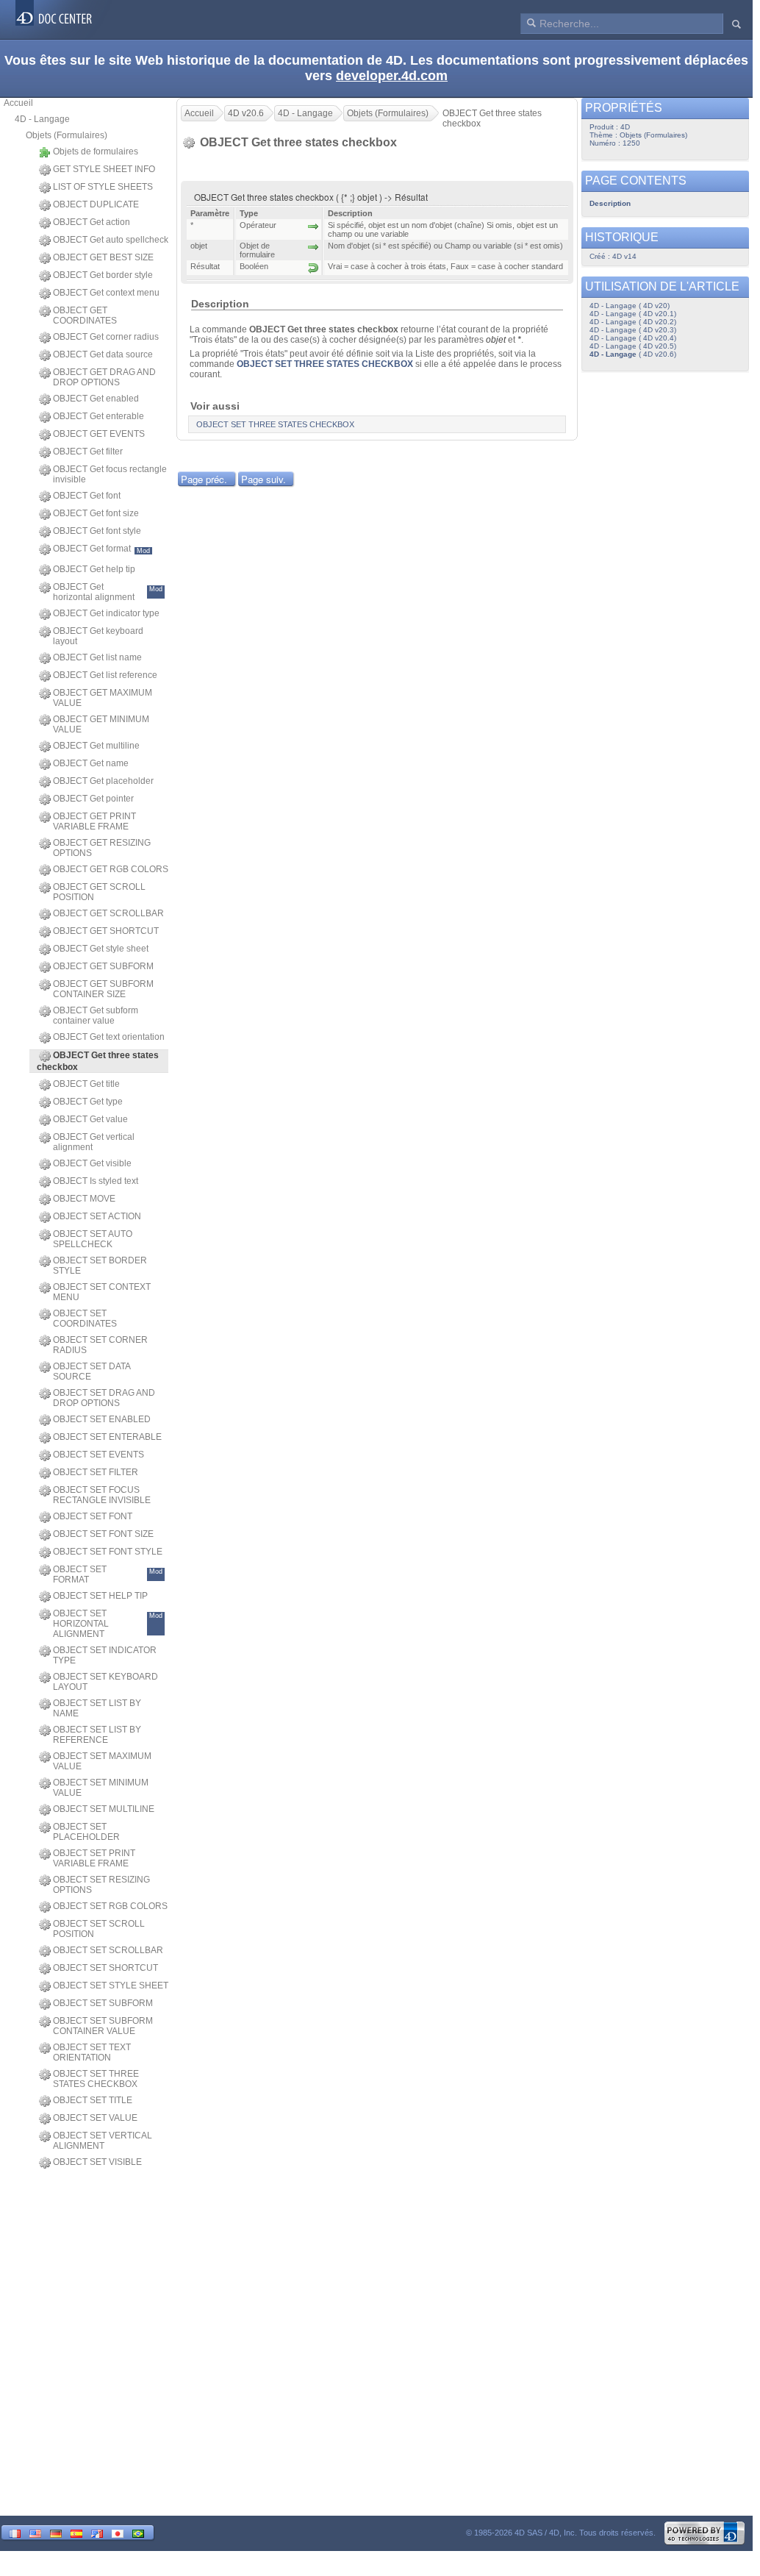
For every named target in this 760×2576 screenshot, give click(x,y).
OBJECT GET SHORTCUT (106, 931)
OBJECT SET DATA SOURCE (92, 1371)
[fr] (15, 2532)
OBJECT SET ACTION (97, 1216)
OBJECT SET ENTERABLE (107, 1437)
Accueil (18, 103)
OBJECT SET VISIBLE (97, 2162)
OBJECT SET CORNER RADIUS (100, 1345)
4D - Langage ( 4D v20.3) (633, 330)
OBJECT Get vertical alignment (94, 1142)
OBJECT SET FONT (93, 1516)
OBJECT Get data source (103, 354)
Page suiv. (264, 479)
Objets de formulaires (96, 151)
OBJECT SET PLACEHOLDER (86, 1832)
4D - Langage (42, 119)
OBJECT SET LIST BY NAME (97, 1708)
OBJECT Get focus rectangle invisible (110, 474)
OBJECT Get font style (97, 531)
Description (610, 203)
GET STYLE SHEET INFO (104, 169)
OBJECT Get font (87, 496)
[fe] (97, 2532)
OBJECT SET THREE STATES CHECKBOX (96, 2079)
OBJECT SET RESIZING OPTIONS (101, 1885)
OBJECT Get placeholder (103, 781)
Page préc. (204, 479)
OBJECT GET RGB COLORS (111, 869)
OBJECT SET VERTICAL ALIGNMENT (103, 2141)
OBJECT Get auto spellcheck (111, 240)
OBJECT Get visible (92, 1163)
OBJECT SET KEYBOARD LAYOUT (105, 1682)
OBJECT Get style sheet (101, 949)
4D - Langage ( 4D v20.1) (633, 314)
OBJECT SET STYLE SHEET (111, 1985)
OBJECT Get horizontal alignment (108, 592)
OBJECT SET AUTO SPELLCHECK (93, 1239)
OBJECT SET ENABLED (102, 1419)
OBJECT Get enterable (98, 416)
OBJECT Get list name (97, 657)
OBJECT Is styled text (96, 1181)
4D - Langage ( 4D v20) (630, 306)
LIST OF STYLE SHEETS (103, 187)
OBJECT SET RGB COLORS (110, 1906)
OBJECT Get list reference (105, 675)
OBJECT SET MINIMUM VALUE (101, 1788)
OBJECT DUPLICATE (96, 204)
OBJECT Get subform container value (96, 1016)
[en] (35, 2532)
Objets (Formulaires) (67, 135)
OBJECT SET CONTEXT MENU (102, 1292)
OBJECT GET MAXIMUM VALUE (103, 698)
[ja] (118, 2532)
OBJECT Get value (90, 1119)
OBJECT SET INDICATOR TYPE (105, 1655)
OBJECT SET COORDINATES (85, 1319)
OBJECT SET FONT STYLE (108, 1552)
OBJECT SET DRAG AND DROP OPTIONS (104, 1398)
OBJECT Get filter (88, 452)
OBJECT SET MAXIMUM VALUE (102, 1761)
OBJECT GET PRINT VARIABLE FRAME (94, 821)
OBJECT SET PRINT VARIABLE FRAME (94, 1858)
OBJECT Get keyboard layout (98, 636)
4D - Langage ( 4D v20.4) (633, 338)
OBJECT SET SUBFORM (103, 2003)
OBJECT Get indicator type (106, 613)
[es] (76, 2532)
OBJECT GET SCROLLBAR (108, 913)
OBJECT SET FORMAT (108, 1574)
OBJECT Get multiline (96, 746)
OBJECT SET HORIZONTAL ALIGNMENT (108, 1624)
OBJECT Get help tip (94, 569)
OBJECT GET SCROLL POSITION (99, 892)
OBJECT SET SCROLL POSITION (99, 1929)
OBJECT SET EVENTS (98, 1455)
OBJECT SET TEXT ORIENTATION (92, 2052)
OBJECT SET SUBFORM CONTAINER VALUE (103, 2026)
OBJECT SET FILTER (96, 1472)
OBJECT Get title (86, 1084)
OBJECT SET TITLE (93, 2100)
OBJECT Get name (91, 763)
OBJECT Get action (92, 222)
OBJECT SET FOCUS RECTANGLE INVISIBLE (102, 1495)
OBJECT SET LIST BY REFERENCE (97, 1735)
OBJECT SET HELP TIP (100, 1596)
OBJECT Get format (101, 549)
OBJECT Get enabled (96, 399)
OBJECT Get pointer (93, 799)
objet (496, 340)
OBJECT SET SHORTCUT (105, 1968)
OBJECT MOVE (84, 1199)
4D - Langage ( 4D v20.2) (633, 322)
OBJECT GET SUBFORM (103, 966)
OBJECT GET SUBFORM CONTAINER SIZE (103, 989)
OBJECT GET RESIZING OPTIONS (102, 848)
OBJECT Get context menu (106, 293)
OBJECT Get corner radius (106, 337)
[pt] (138, 2532)
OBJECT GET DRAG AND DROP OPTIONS (104, 377)
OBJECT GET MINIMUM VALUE (101, 724)
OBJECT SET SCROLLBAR (108, 1950)
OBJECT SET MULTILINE (104, 1809)
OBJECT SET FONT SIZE (103, 1534)
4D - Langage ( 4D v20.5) (633, 346)
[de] (56, 2532)
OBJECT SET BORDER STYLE (100, 1266)
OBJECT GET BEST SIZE (103, 257)
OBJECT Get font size (96, 513)
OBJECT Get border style (103, 275)
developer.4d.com (392, 76)
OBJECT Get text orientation (109, 1037)
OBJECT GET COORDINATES (85, 315)
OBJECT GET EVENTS (99, 434)
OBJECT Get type (88, 1102)
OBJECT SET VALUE (95, 2118)
